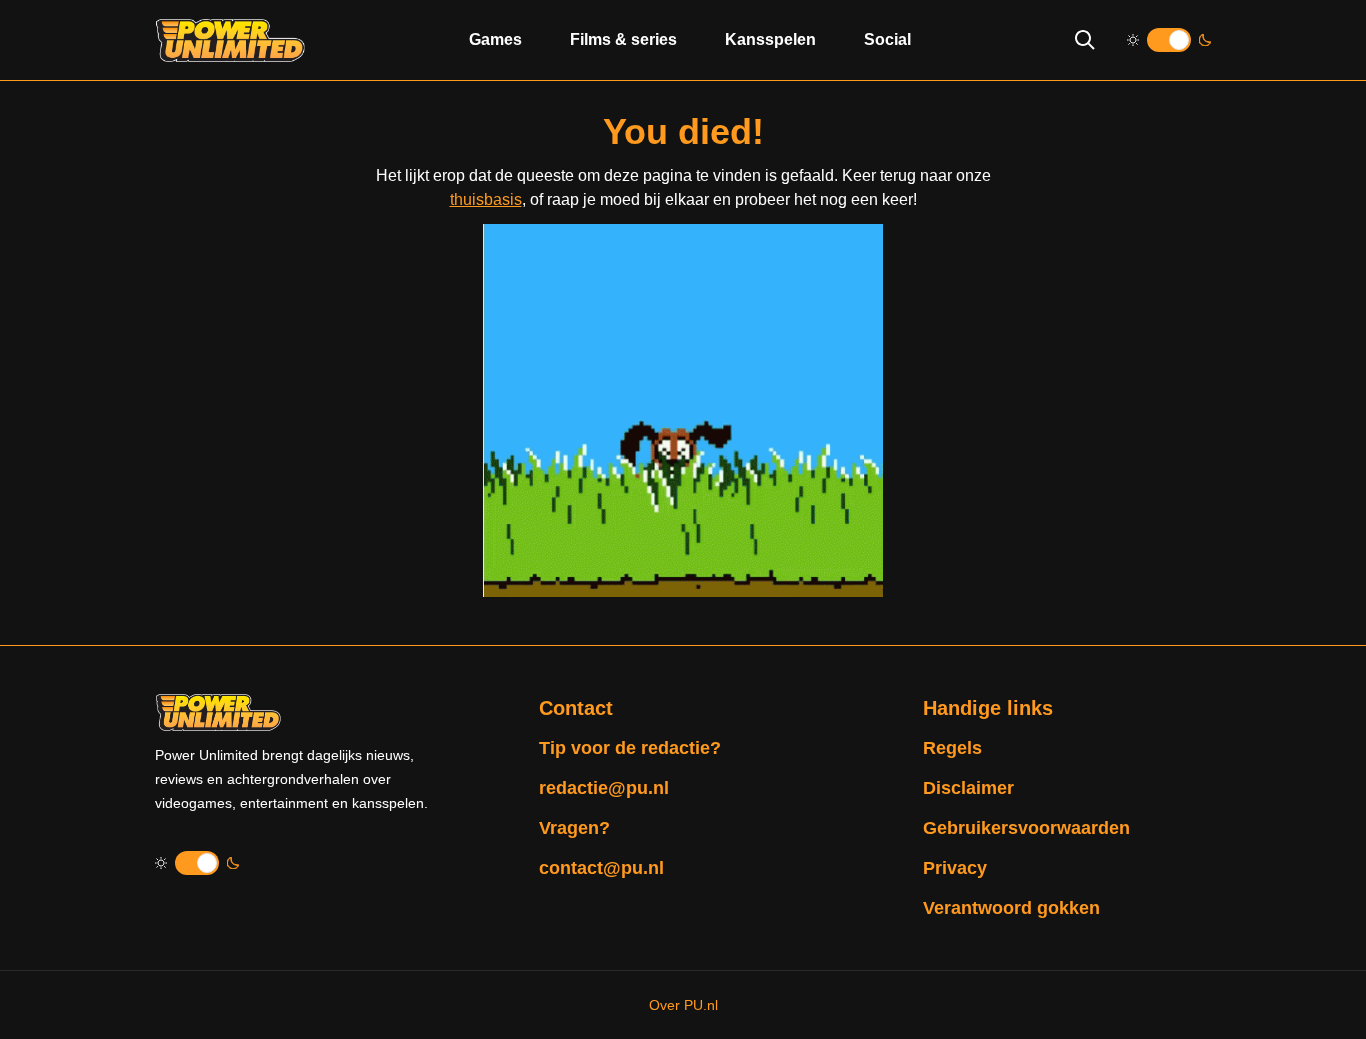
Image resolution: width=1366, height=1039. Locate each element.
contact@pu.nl (601, 868)
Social (887, 39)
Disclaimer (968, 788)
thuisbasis (486, 199)
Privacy (955, 868)
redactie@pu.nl (604, 788)
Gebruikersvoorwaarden (1026, 828)
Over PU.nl (683, 1005)
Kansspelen (770, 39)
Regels (952, 748)
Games (495, 39)
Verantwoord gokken (1011, 908)
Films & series (623, 39)
